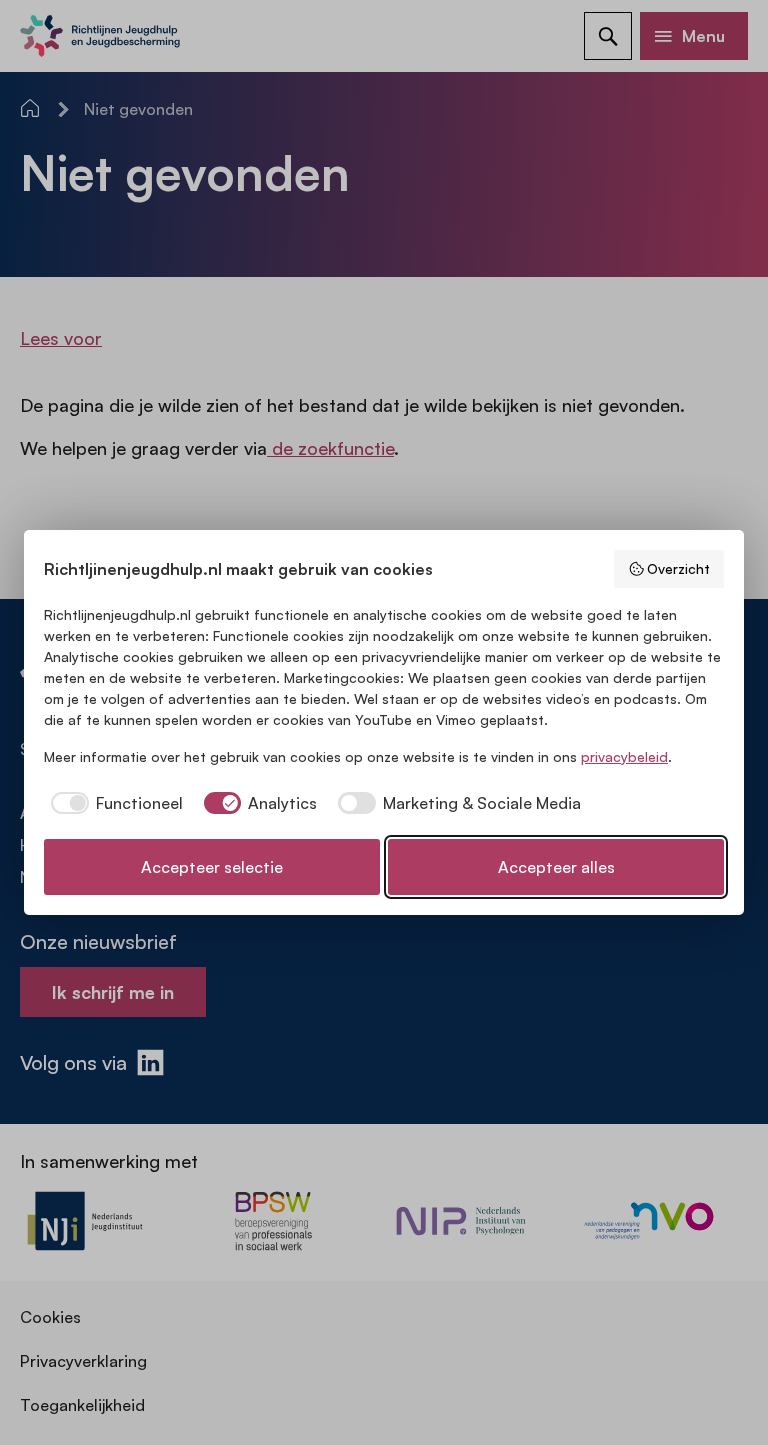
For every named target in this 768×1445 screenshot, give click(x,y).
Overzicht (678, 568)
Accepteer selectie (212, 867)
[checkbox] (113, 803)
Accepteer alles (556, 867)
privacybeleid (624, 756)
